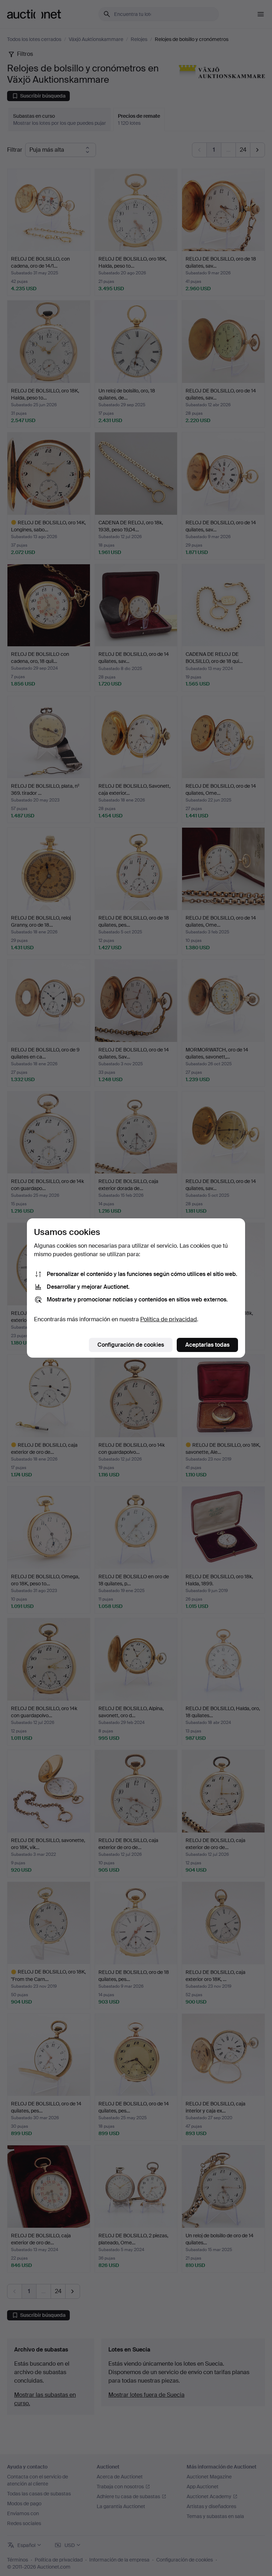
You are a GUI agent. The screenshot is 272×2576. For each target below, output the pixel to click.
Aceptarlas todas (207, 1345)
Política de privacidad (169, 1319)
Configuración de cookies (131, 1345)
